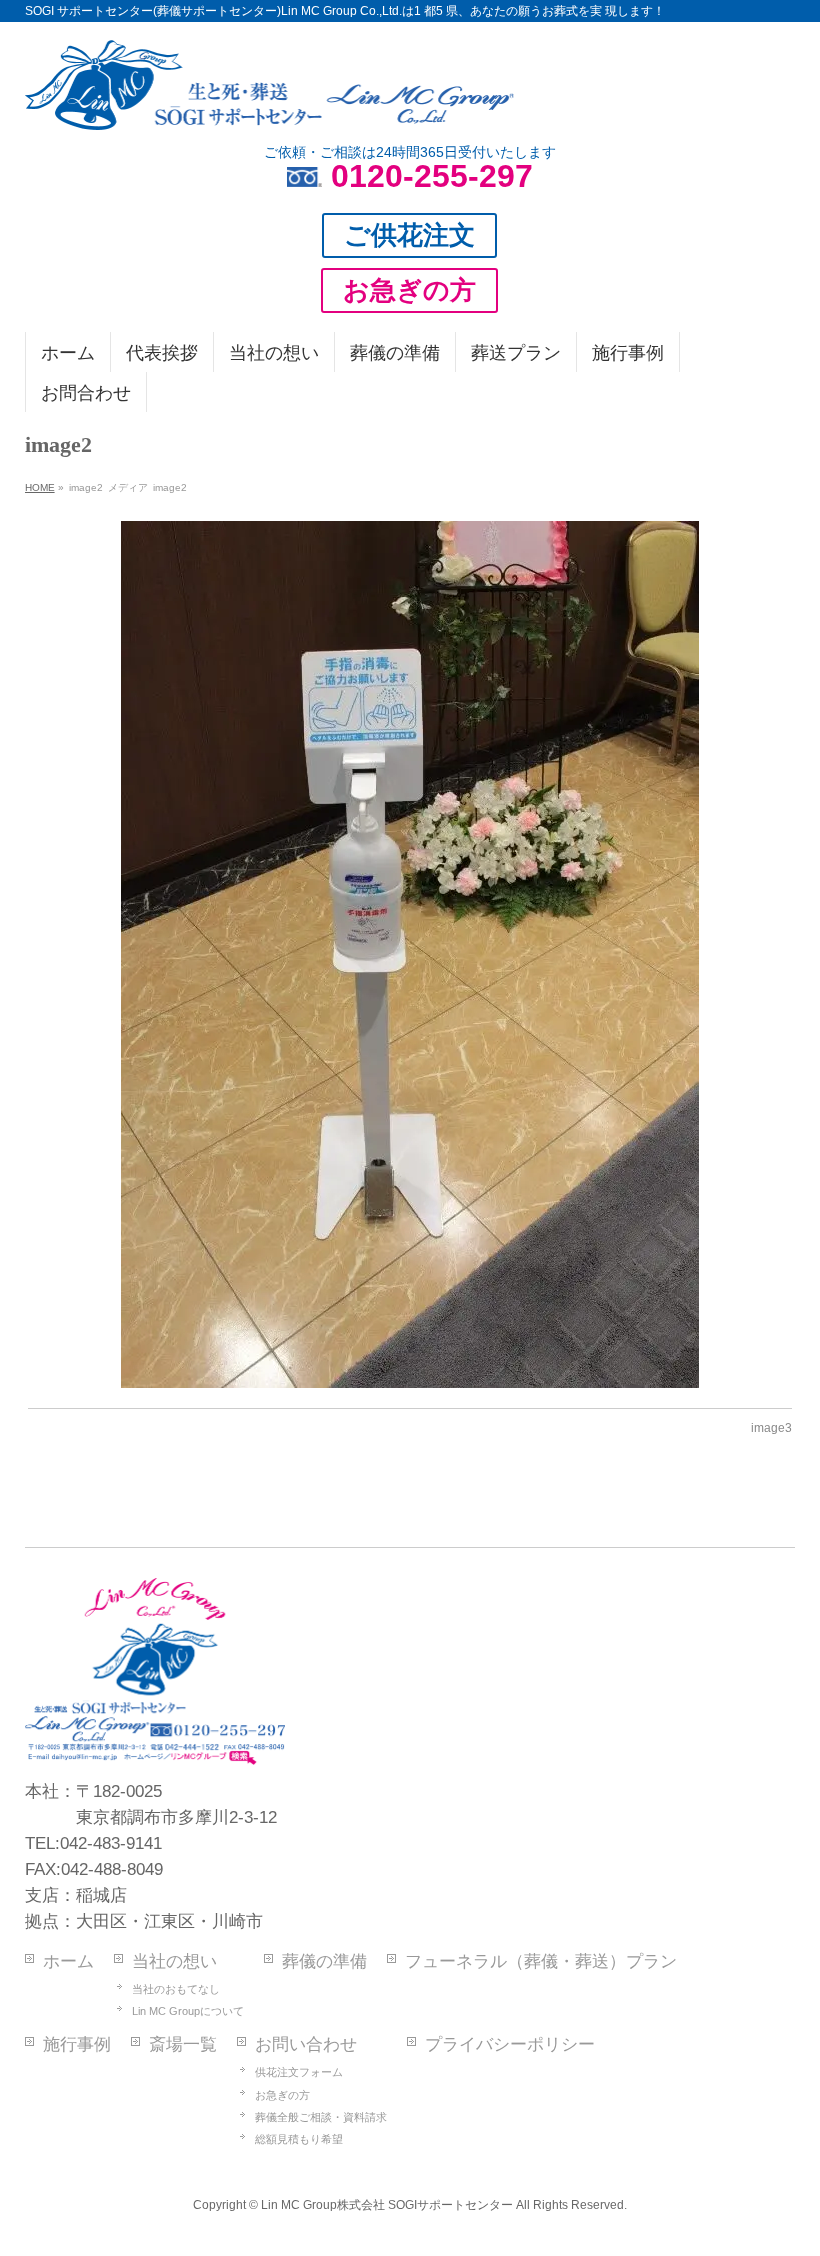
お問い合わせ (306, 2044)
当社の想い (174, 1961)
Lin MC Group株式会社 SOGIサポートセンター (387, 2205)
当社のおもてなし (176, 1989)
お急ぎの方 (282, 2095)
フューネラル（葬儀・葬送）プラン (541, 1961)
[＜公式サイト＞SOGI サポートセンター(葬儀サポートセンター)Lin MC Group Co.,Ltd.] (270, 107)
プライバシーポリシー (510, 2044)
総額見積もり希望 (299, 2139)
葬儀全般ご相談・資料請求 (321, 2117)
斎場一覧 (183, 2044)
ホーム (68, 1961)
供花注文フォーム (299, 2072)
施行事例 (77, 2044)
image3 (771, 1428)
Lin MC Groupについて (188, 2011)
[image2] (409, 954)
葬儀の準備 (324, 1961)
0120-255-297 (432, 176)
